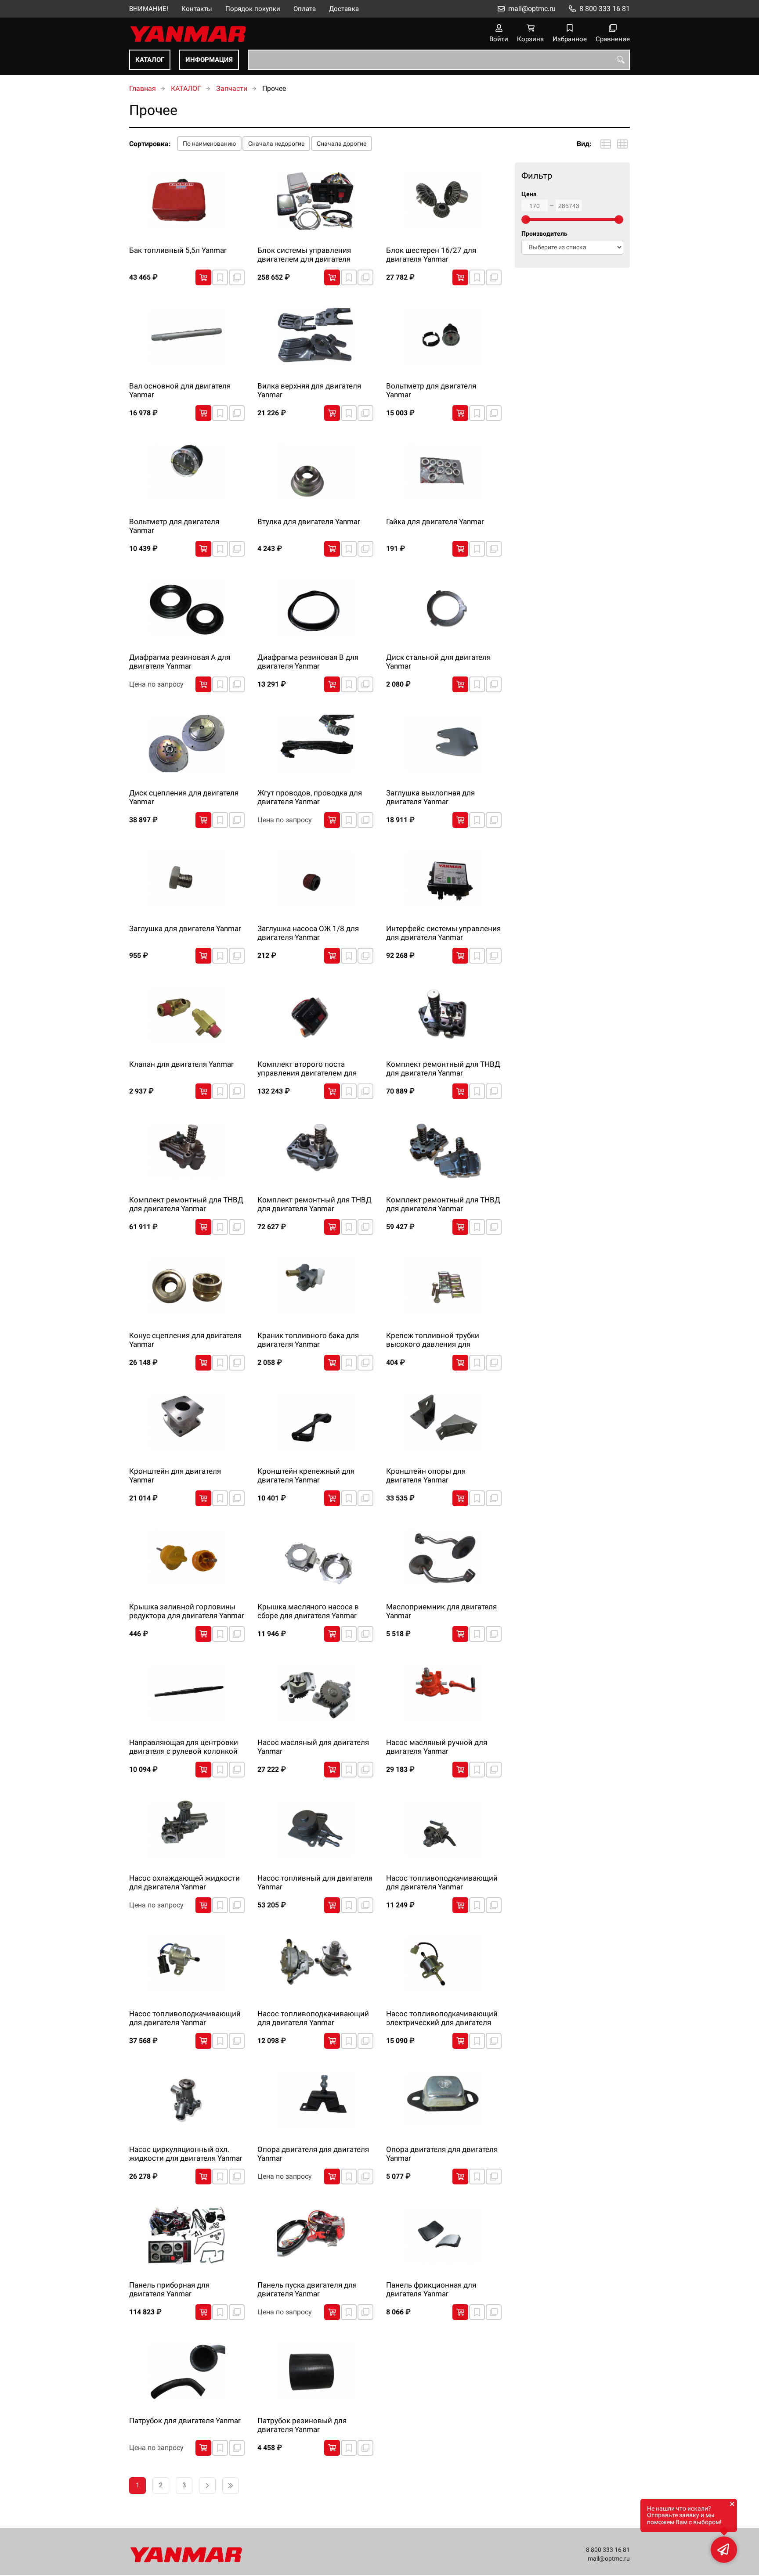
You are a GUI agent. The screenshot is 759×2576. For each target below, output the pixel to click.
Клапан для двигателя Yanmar (181, 1064)
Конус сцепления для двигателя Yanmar (185, 1340)
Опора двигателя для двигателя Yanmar (313, 2154)
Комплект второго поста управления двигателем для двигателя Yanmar (307, 1069)
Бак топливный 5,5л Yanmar (178, 250)
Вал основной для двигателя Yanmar (180, 390)
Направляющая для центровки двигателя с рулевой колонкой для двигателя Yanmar (184, 1747)
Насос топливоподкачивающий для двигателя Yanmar (442, 1882)
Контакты (197, 9)
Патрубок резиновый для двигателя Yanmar (302, 2425)
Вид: (584, 144)
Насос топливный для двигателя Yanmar (315, 1882)
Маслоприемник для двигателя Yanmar (441, 1611)
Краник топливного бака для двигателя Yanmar (308, 1340)
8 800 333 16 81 (605, 9)
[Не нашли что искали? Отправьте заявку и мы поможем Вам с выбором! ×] (724, 2550)
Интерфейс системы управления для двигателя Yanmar (443, 933)
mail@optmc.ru (532, 9)
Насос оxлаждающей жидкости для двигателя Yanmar (184, 1882)
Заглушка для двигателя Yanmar (185, 928)
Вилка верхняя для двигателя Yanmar (309, 390)
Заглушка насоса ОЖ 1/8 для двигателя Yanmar (308, 933)
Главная (143, 88)
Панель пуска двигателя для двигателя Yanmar (307, 2289)
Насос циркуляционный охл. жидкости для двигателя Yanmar (186, 2154)
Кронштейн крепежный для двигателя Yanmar (306, 1475)
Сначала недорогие (276, 144)
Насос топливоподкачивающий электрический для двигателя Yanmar (442, 2018)
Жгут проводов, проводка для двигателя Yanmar (310, 797)
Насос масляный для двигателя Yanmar (313, 1747)
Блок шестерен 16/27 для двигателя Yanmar (431, 255)
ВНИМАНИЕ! (149, 9)
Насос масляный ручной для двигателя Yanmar (437, 1747)
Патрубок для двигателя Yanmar (185, 2421)
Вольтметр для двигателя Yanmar (431, 390)
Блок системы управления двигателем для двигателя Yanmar (304, 255)
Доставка (344, 9)
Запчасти (232, 88)
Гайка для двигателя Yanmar (435, 522)
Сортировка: (150, 144)
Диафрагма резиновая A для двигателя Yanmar (180, 662)
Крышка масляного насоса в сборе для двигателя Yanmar (308, 1611)
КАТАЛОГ (150, 60)
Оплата (305, 9)
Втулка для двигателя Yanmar (309, 522)
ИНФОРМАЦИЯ (209, 60)
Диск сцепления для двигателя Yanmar (184, 797)
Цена (529, 194)
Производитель (544, 234)
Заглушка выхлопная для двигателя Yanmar (430, 797)
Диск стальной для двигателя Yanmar (438, 662)
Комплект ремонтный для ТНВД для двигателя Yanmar (443, 1069)
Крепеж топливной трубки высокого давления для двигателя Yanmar (433, 1340)
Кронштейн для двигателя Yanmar (175, 1475)
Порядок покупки (253, 9)
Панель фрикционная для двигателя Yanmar (431, 2289)
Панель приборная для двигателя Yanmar (169, 2289)
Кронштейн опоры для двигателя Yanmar (426, 1475)
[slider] (526, 219)
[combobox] (439, 60)
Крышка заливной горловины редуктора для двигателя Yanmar (187, 1611)
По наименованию (209, 144)
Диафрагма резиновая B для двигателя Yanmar (308, 662)
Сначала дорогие (342, 144)
